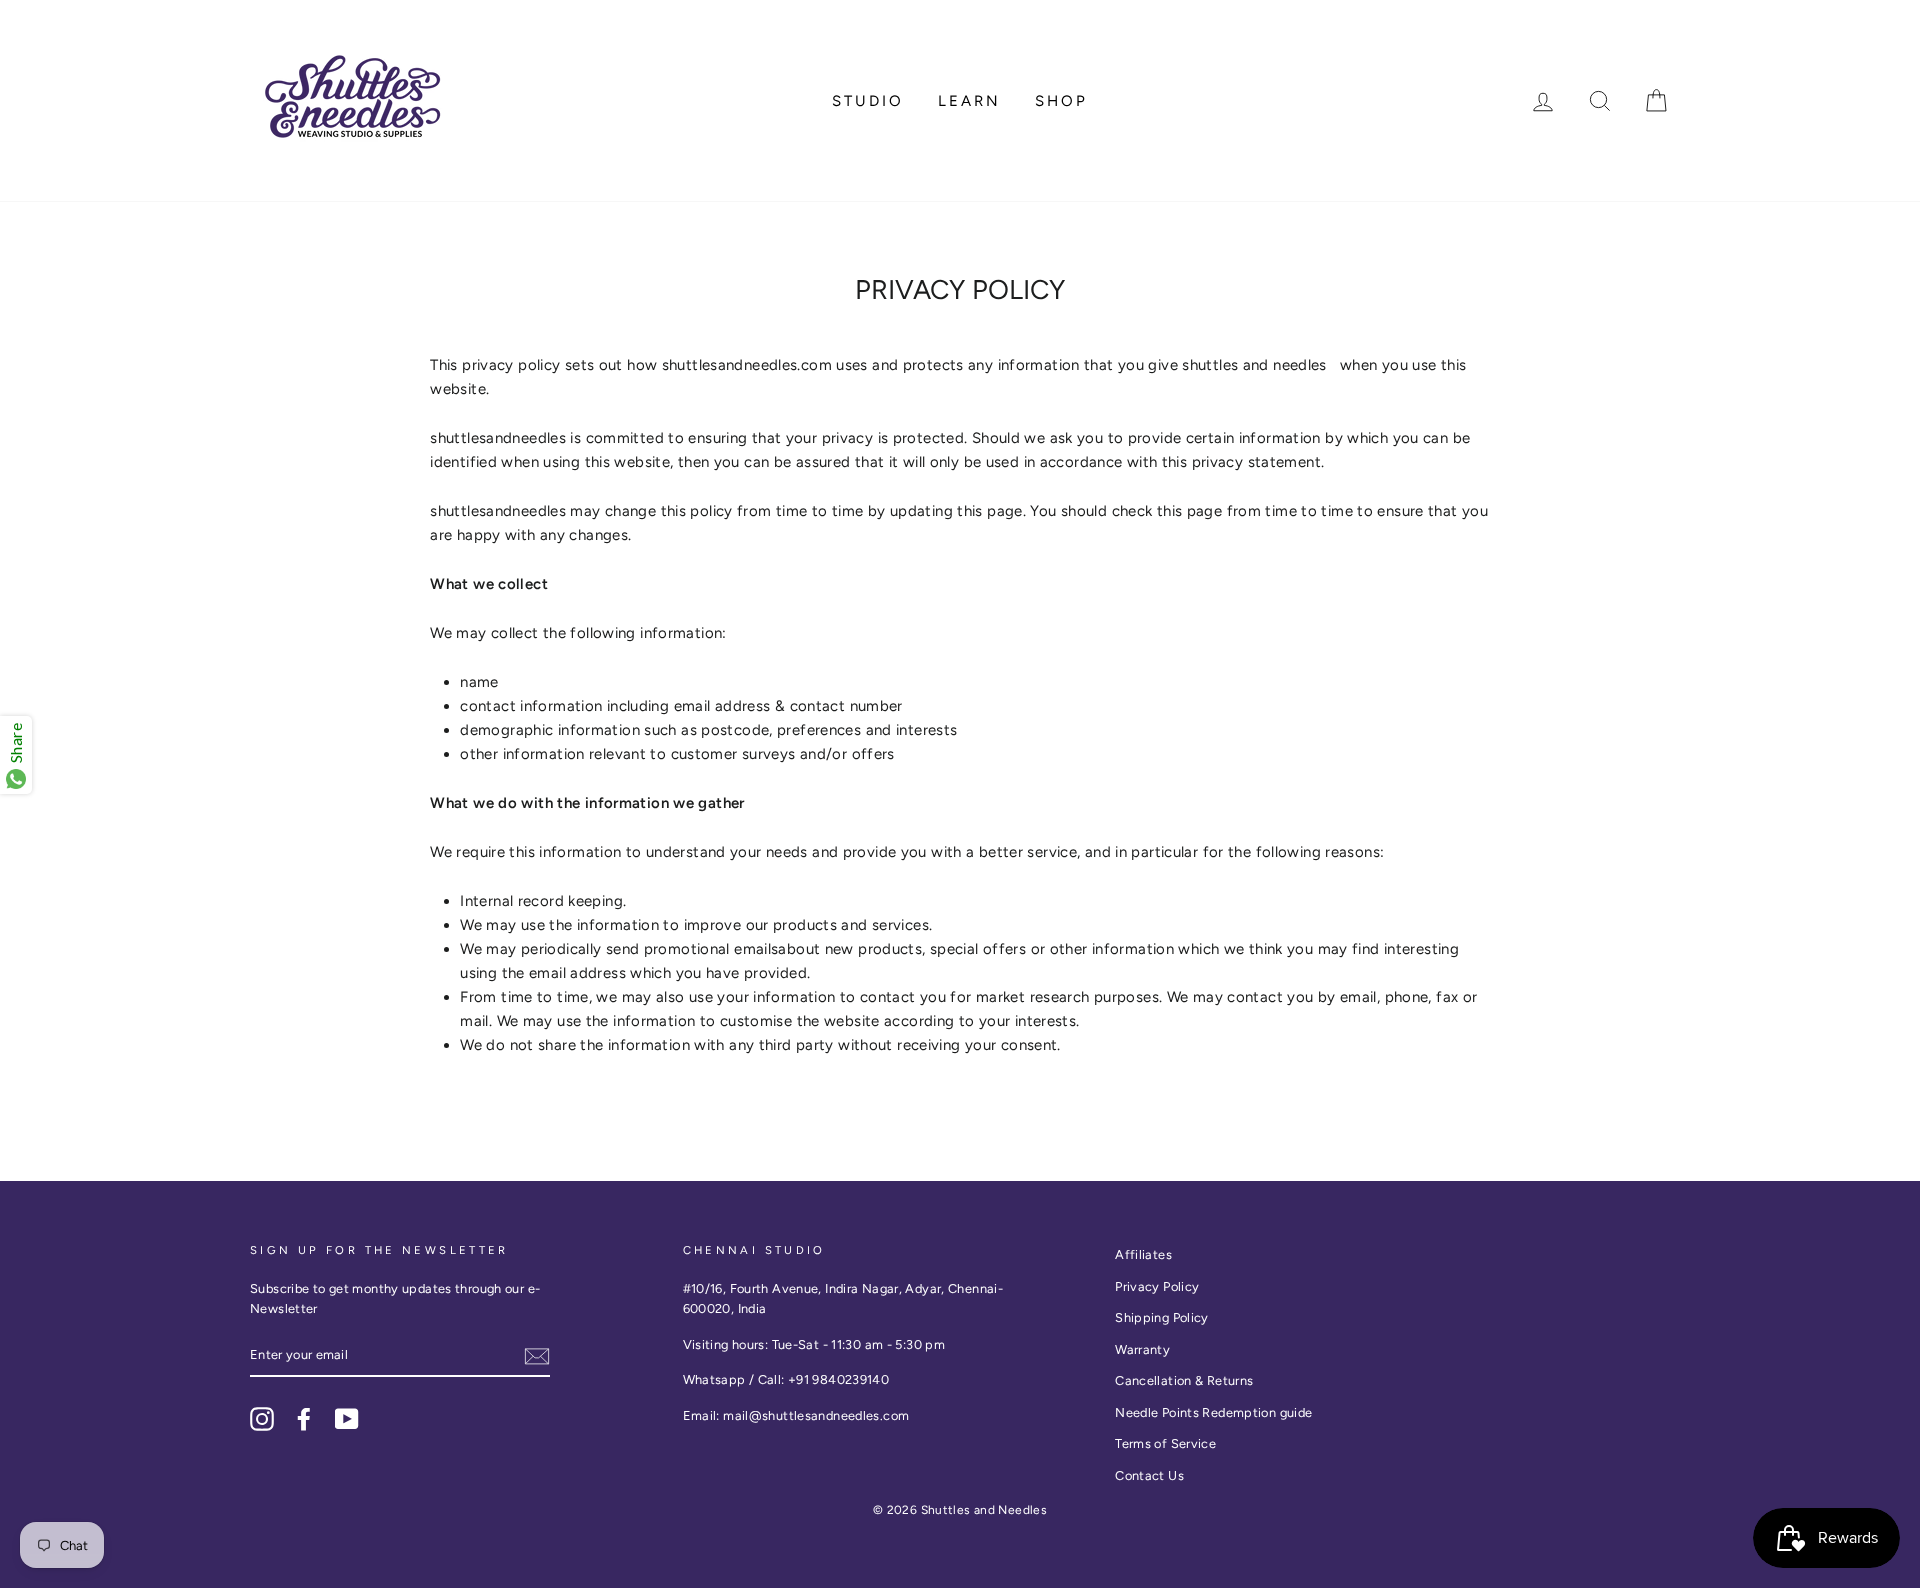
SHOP (1061, 101)
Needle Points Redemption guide (1213, 1412)
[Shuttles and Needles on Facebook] (304, 1419)
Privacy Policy (1157, 1286)
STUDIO (868, 101)
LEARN (969, 101)
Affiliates (1143, 1254)
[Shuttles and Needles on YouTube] (347, 1419)
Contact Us (1149, 1475)
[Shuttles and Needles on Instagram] (262, 1419)
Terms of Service (1165, 1443)
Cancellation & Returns (1184, 1380)
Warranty (1142, 1349)
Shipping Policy (1162, 1317)
